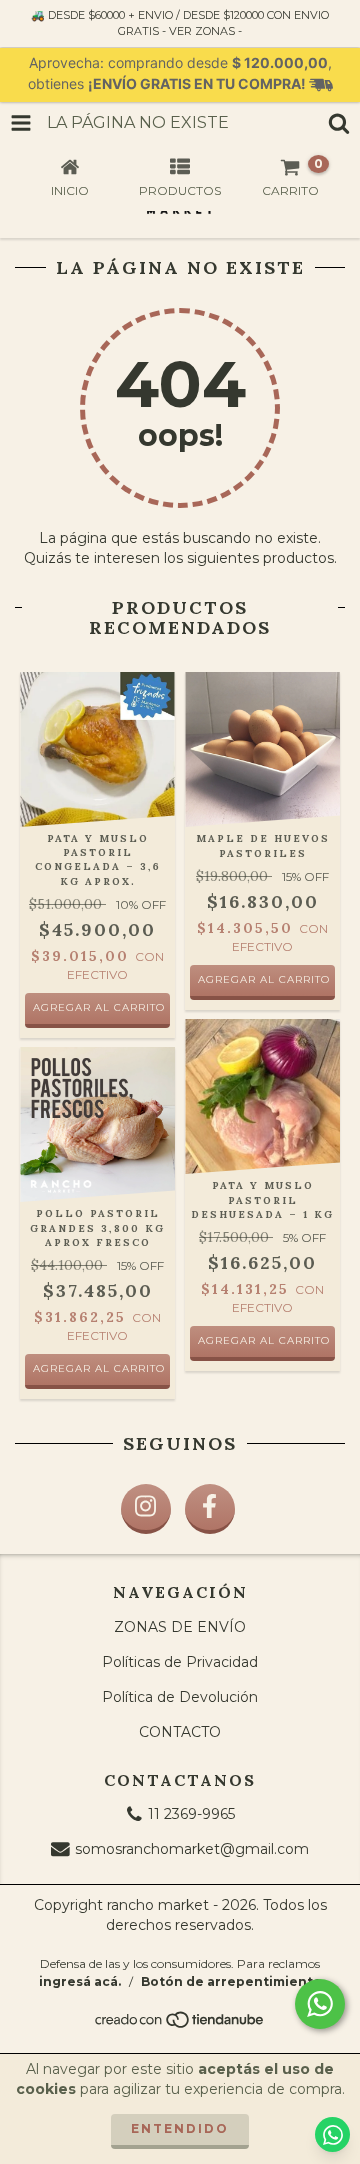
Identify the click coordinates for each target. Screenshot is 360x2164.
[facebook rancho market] (210, 1509)
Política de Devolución (180, 1697)
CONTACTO (180, 1732)
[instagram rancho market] (146, 1509)
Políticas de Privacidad (180, 1662)
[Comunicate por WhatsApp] (320, 2004)
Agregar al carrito (99, 1368)
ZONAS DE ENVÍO (180, 1627)
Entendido (180, 2128)
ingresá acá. (80, 1981)
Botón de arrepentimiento (231, 1981)
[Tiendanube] (180, 2024)
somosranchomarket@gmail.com (192, 1849)
